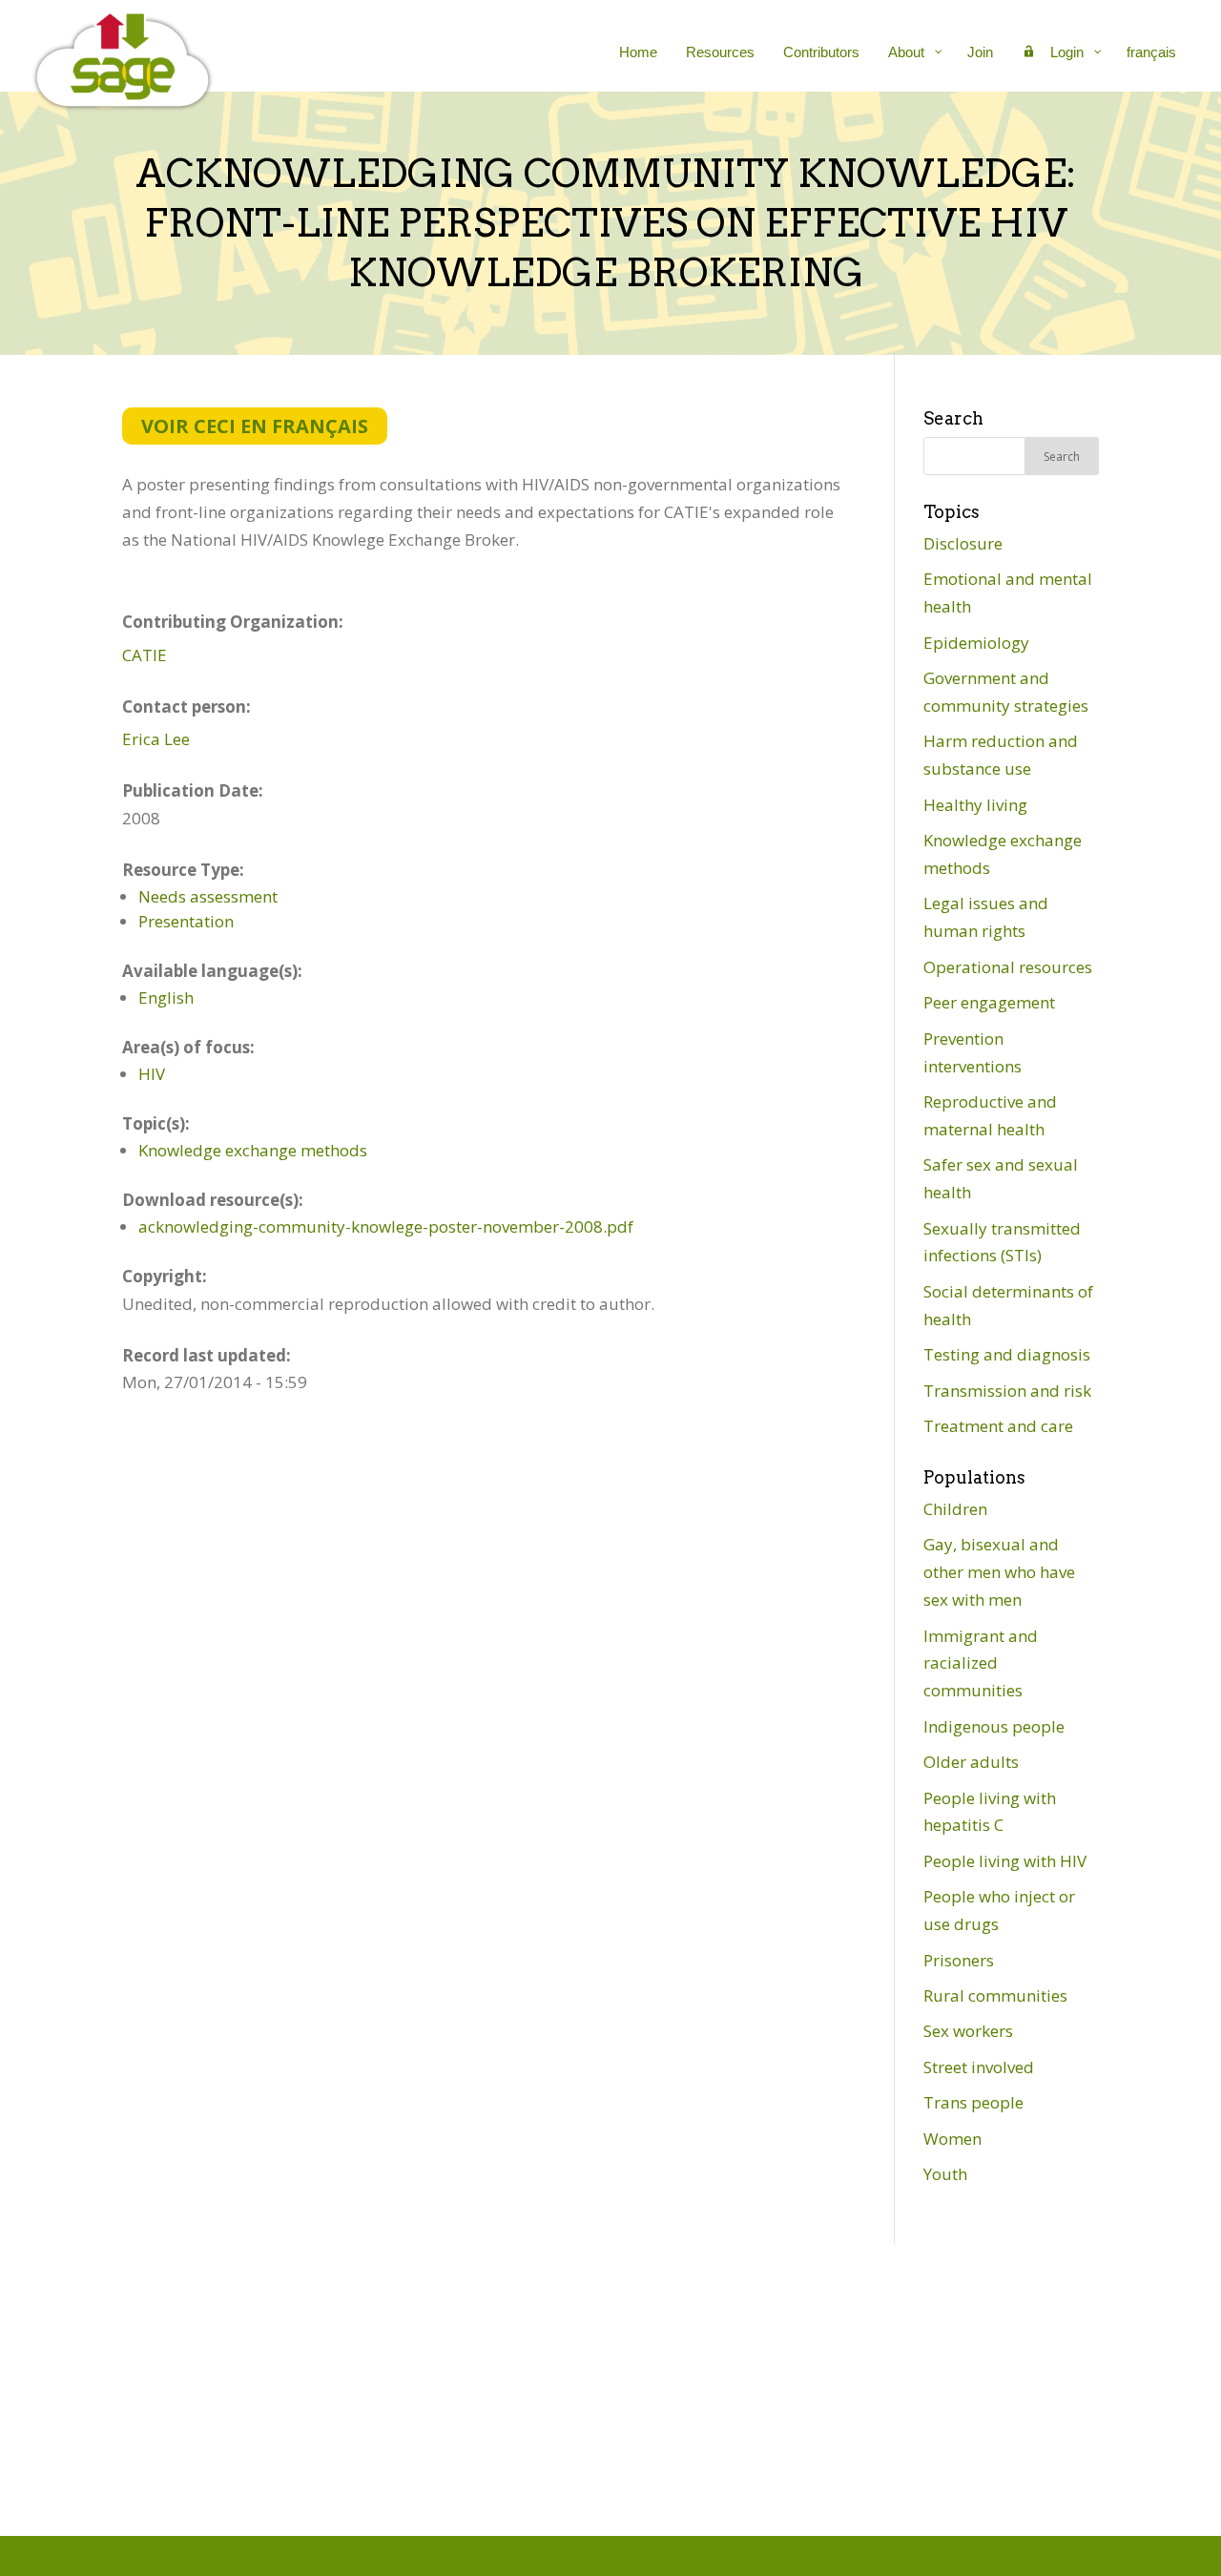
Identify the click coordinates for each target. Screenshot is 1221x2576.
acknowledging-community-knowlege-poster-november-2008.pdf (386, 1226)
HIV (152, 1074)
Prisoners (959, 1960)
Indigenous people (994, 1726)
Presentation (186, 921)
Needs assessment (208, 896)
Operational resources (1008, 967)
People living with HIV (1005, 1861)
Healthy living (975, 805)
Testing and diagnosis (1007, 1354)
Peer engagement (989, 1002)
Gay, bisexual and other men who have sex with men (999, 1572)
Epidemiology (976, 643)
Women (952, 2139)
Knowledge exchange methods (253, 1150)
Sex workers (968, 2031)
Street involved (979, 2067)
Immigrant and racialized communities (981, 1663)
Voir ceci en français (255, 426)
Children (955, 1509)
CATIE (145, 655)
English (166, 997)
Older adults (971, 1762)
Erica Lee (156, 739)
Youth (945, 2174)
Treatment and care (998, 1426)
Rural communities (995, 1995)
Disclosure (963, 543)
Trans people (973, 2102)
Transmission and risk (1007, 1391)
